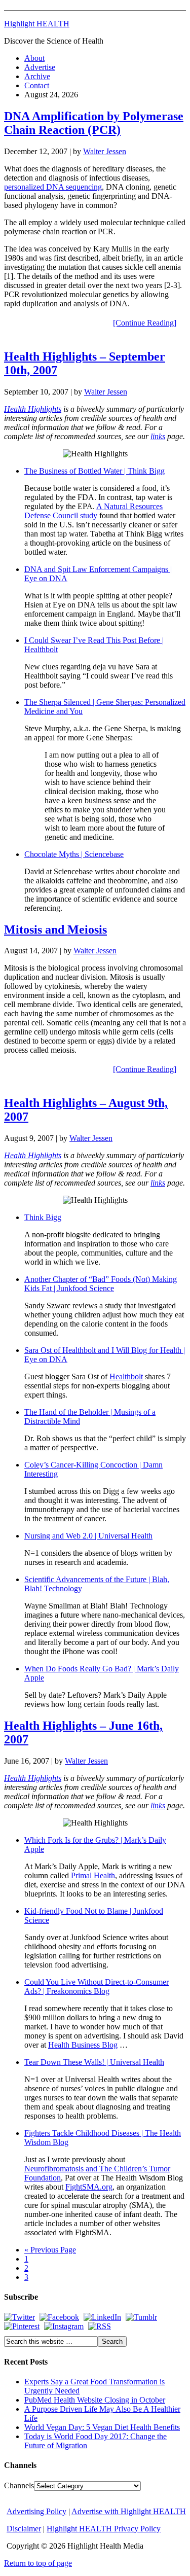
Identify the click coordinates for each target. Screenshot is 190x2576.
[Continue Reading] (145, 323)
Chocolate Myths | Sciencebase (74, 854)
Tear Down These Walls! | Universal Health (94, 2062)
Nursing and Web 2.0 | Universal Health (88, 1536)
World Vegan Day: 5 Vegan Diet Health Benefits (102, 2427)
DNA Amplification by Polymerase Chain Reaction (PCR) (94, 123)
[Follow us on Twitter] (20, 2317)
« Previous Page (50, 2250)
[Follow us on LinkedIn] (102, 2317)
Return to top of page (38, 2563)
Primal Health (93, 1875)
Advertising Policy (36, 2511)
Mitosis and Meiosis (55, 929)
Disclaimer (24, 2529)
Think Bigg (43, 1217)
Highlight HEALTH (37, 24)
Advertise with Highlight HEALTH (129, 2511)
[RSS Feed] (100, 2326)
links (158, 436)
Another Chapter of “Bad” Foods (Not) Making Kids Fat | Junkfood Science (101, 1284)
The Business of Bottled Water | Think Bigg (94, 471)
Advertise (40, 67)
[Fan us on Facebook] (59, 2317)
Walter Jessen (105, 151)
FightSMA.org (89, 2187)
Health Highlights (33, 409)
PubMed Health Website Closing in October (95, 2400)
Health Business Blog (83, 2045)
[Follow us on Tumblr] (141, 2317)
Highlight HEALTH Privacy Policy (104, 2529)
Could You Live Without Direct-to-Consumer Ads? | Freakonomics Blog (97, 1987)
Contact (37, 85)
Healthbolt (126, 1376)
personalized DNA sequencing (53, 187)
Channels (19, 2485)
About (34, 58)
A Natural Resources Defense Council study (93, 511)
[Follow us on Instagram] (64, 2326)
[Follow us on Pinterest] (22, 2326)
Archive (37, 76)
